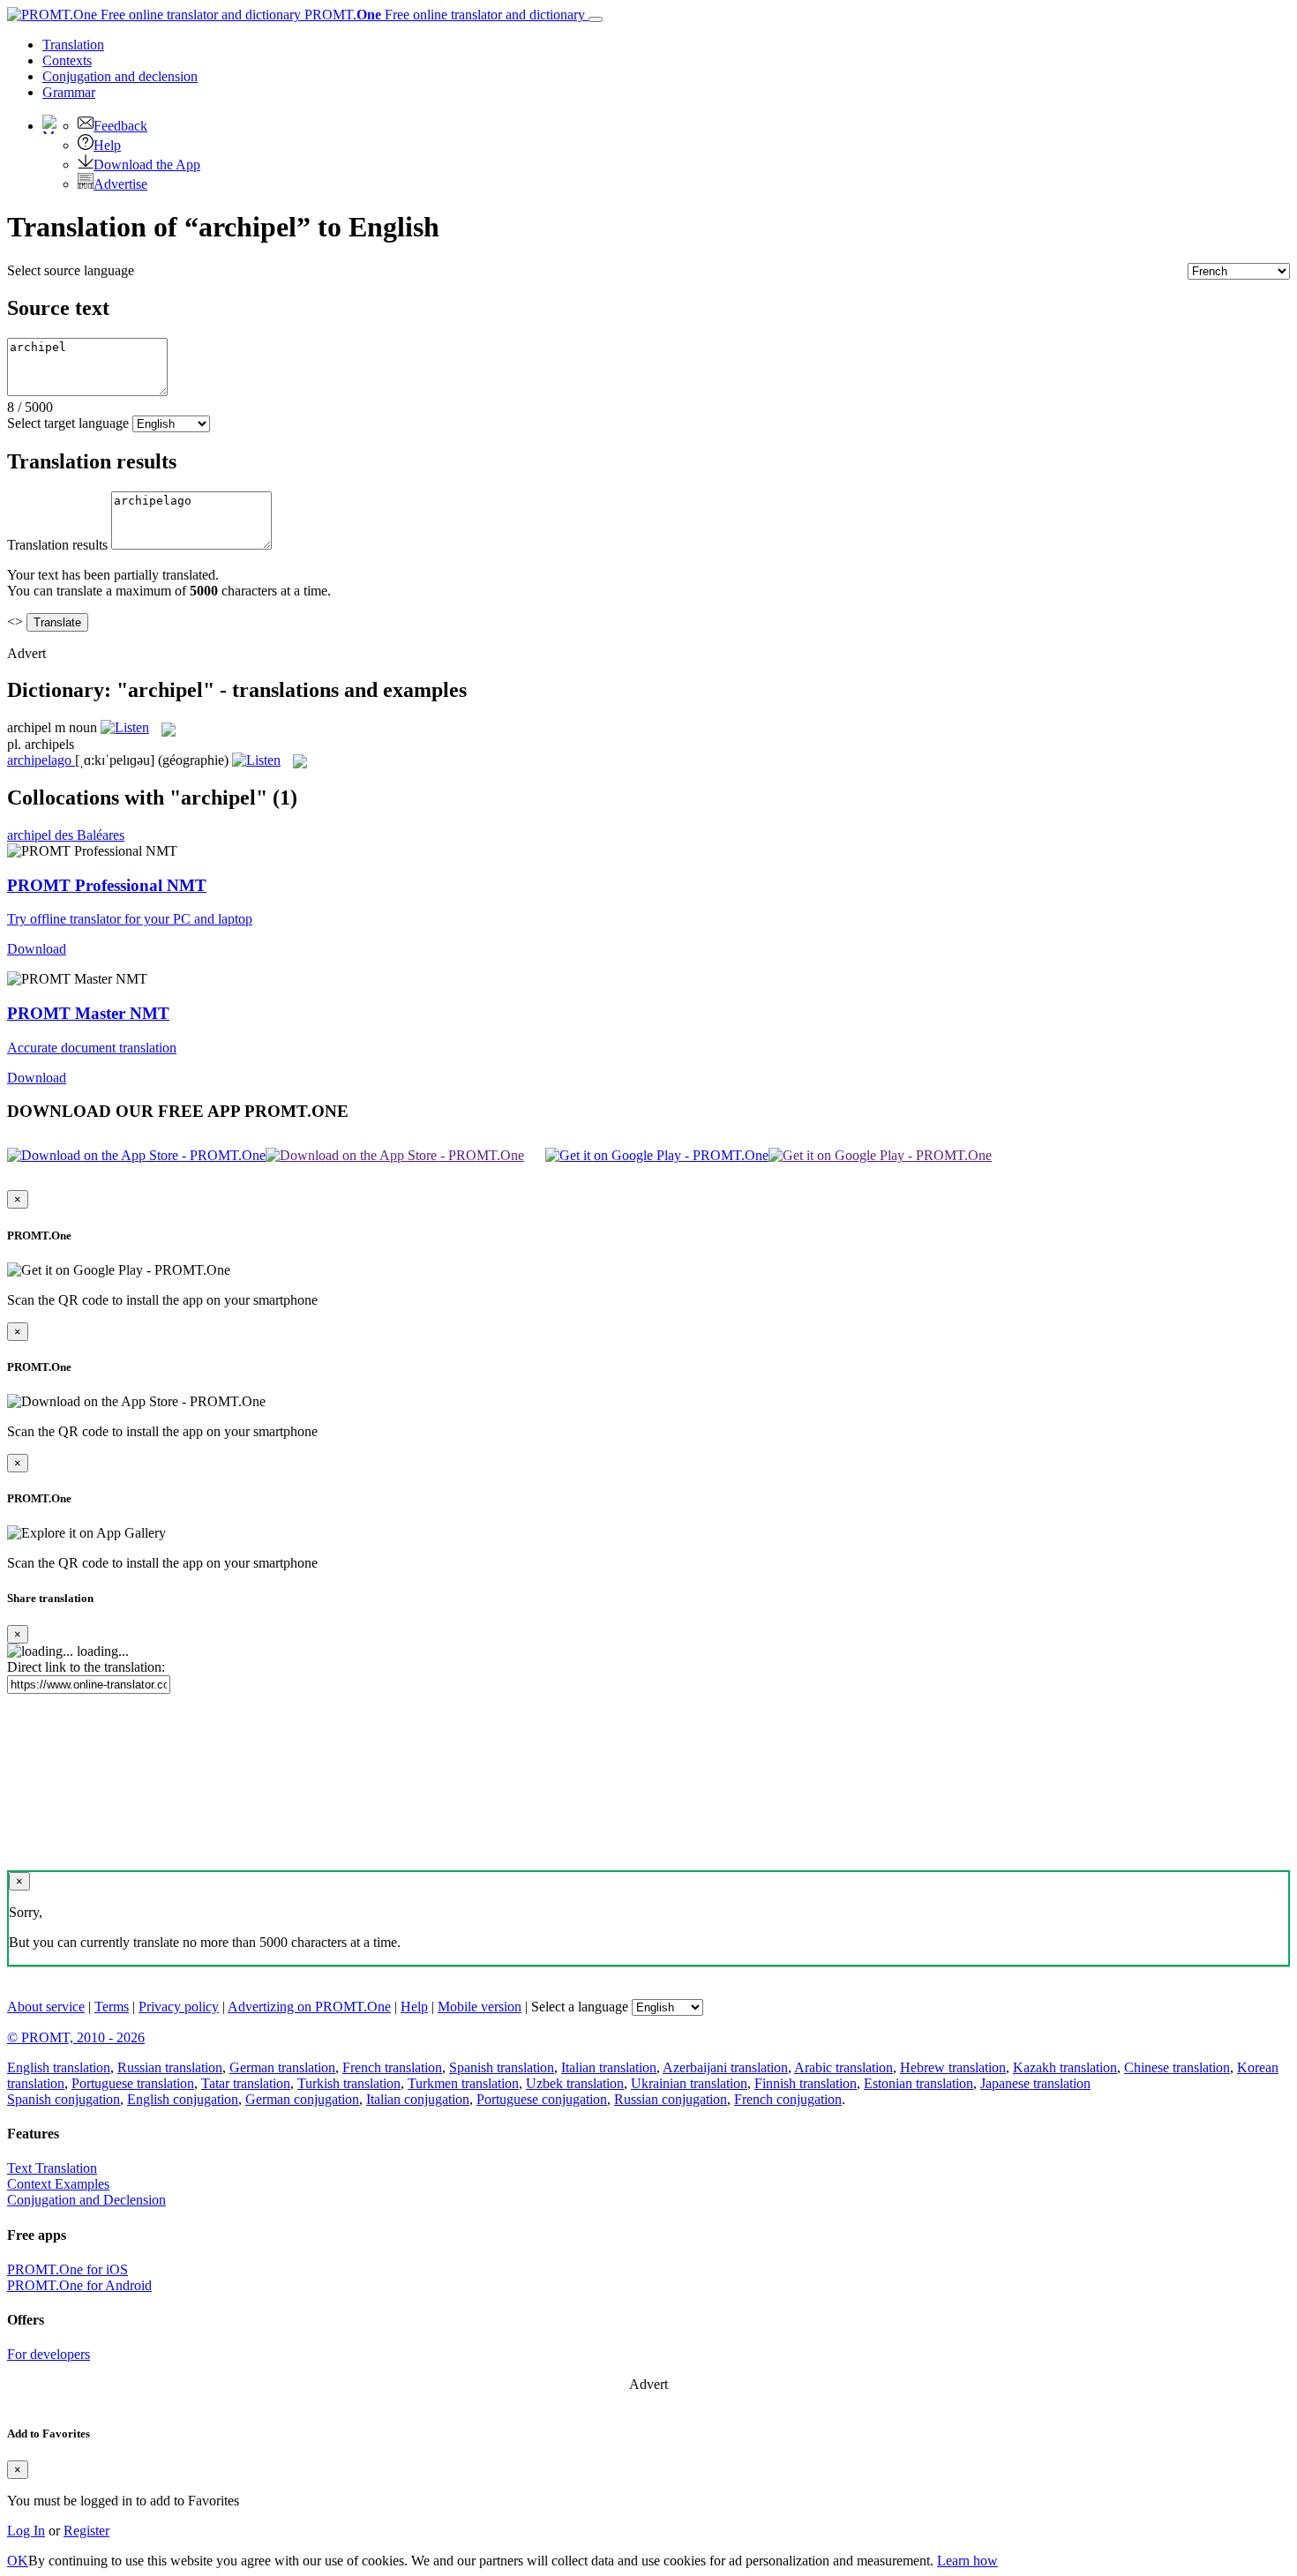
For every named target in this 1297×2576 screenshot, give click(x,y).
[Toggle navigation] (596, 19)
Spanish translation (502, 2067)
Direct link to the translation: (86, 1667)
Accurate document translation (92, 1048)
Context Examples (58, 2184)
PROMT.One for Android (79, 2285)
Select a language (580, 2007)
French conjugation (788, 2099)
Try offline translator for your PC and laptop (130, 919)
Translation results (57, 545)
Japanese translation (1035, 2083)
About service (46, 2007)
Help (107, 145)
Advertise (120, 184)
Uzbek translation (575, 2083)
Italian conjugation (418, 2099)
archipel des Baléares (66, 835)
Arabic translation (843, 2067)
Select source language (71, 270)
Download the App (147, 165)
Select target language (68, 423)
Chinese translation (1177, 2067)
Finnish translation (806, 2083)
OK (18, 2561)
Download (37, 949)
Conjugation (120, 76)
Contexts (67, 60)
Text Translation (52, 2168)
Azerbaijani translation (725, 2067)
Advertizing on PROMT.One (309, 2007)
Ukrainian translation (689, 2083)
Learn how (967, 2561)
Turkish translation (349, 2083)
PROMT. (443, 15)
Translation (73, 45)
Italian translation (609, 2067)
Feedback (120, 126)
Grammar (69, 92)
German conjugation (302, 2099)
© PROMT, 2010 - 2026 (76, 2037)
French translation (392, 2067)
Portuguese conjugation (542, 2099)
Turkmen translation (463, 2083)
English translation (59, 2067)
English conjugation (183, 2099)
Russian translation (170, 2067)
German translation (282, 2067)
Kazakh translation (1065, 2067)
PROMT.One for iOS (67, 2269)
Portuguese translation (133, 2083)
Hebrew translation (953, 2067)
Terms (112, 2007)
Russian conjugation (671, 2099)
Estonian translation (918, 2083)
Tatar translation (246, 2083)
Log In (26, 2531)
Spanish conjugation (64, 2099)
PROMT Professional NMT (107, 885)
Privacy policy (179, 2007)
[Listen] (125, 727)
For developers (49, 2354)
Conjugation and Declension (86, 2200)
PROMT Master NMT (88, 1013)
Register (86, 2531)
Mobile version (480, 2007)
